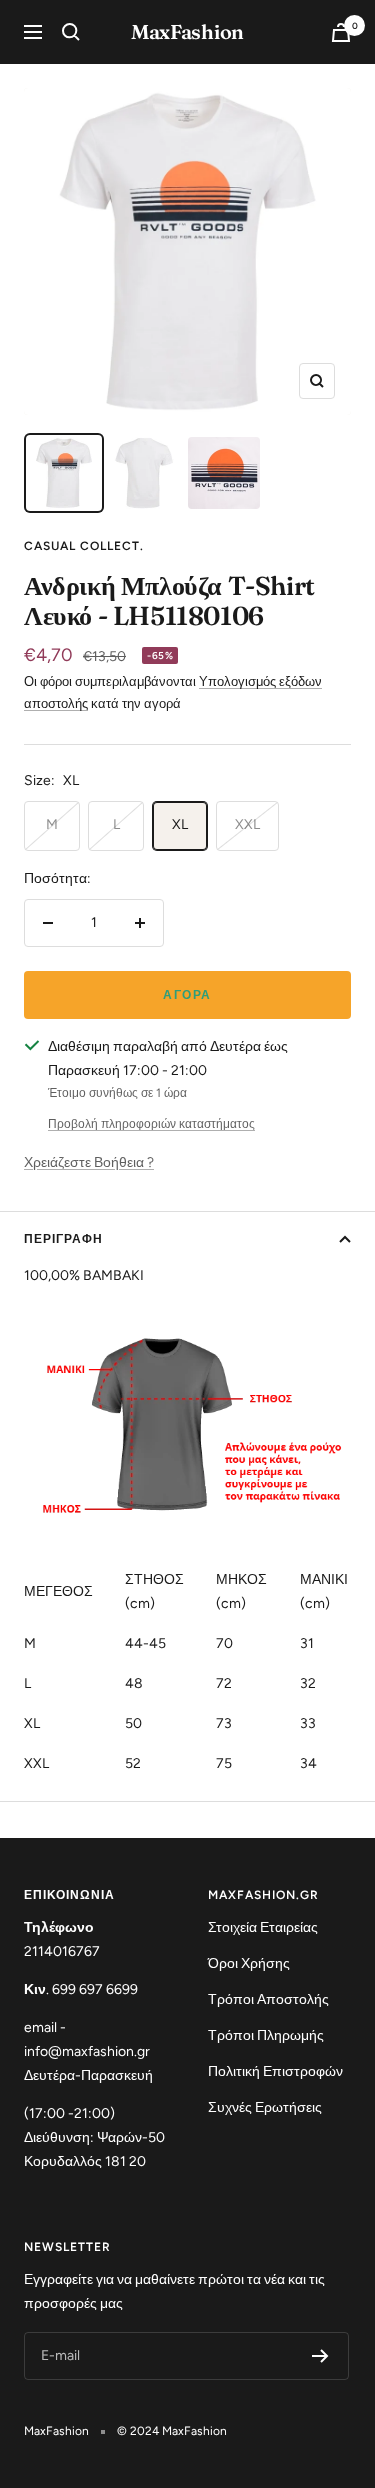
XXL (247, 824)
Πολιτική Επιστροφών (275, 2071)
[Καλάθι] (341, 32)
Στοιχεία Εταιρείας (263, 1927)
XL (180, 824)
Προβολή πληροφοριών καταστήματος (151, 1124)
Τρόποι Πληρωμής (266, 2035)
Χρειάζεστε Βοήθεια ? (89, 1162)
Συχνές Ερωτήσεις (265, 2107)
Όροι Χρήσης (249, 1963)
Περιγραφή (63, 1239)
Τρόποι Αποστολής (268, 1999)
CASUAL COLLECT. (84, 546)
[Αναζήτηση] (71, 32)
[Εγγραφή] (320, 2356)
